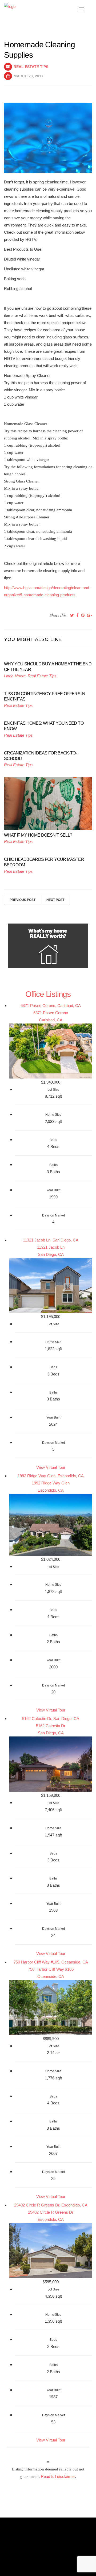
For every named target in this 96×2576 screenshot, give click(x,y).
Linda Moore (15, 676)
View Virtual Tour (51, 1467)
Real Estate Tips (31, 67)
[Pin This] (83, 615)
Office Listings (48, 994)
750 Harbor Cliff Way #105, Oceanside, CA (51, 1962)
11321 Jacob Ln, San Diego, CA (51, 1240)
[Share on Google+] (89, 615)
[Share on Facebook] (77, 615)
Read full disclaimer (58, 2476)
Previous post (23, 900)
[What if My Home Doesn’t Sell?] (48, 803)
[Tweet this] (72, 615)
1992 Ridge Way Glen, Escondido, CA (51, 1476)
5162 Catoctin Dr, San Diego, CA (51, 1719)
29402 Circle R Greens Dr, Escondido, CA (51, 2205)
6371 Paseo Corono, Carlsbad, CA (51, 1006)
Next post (55, 900)
